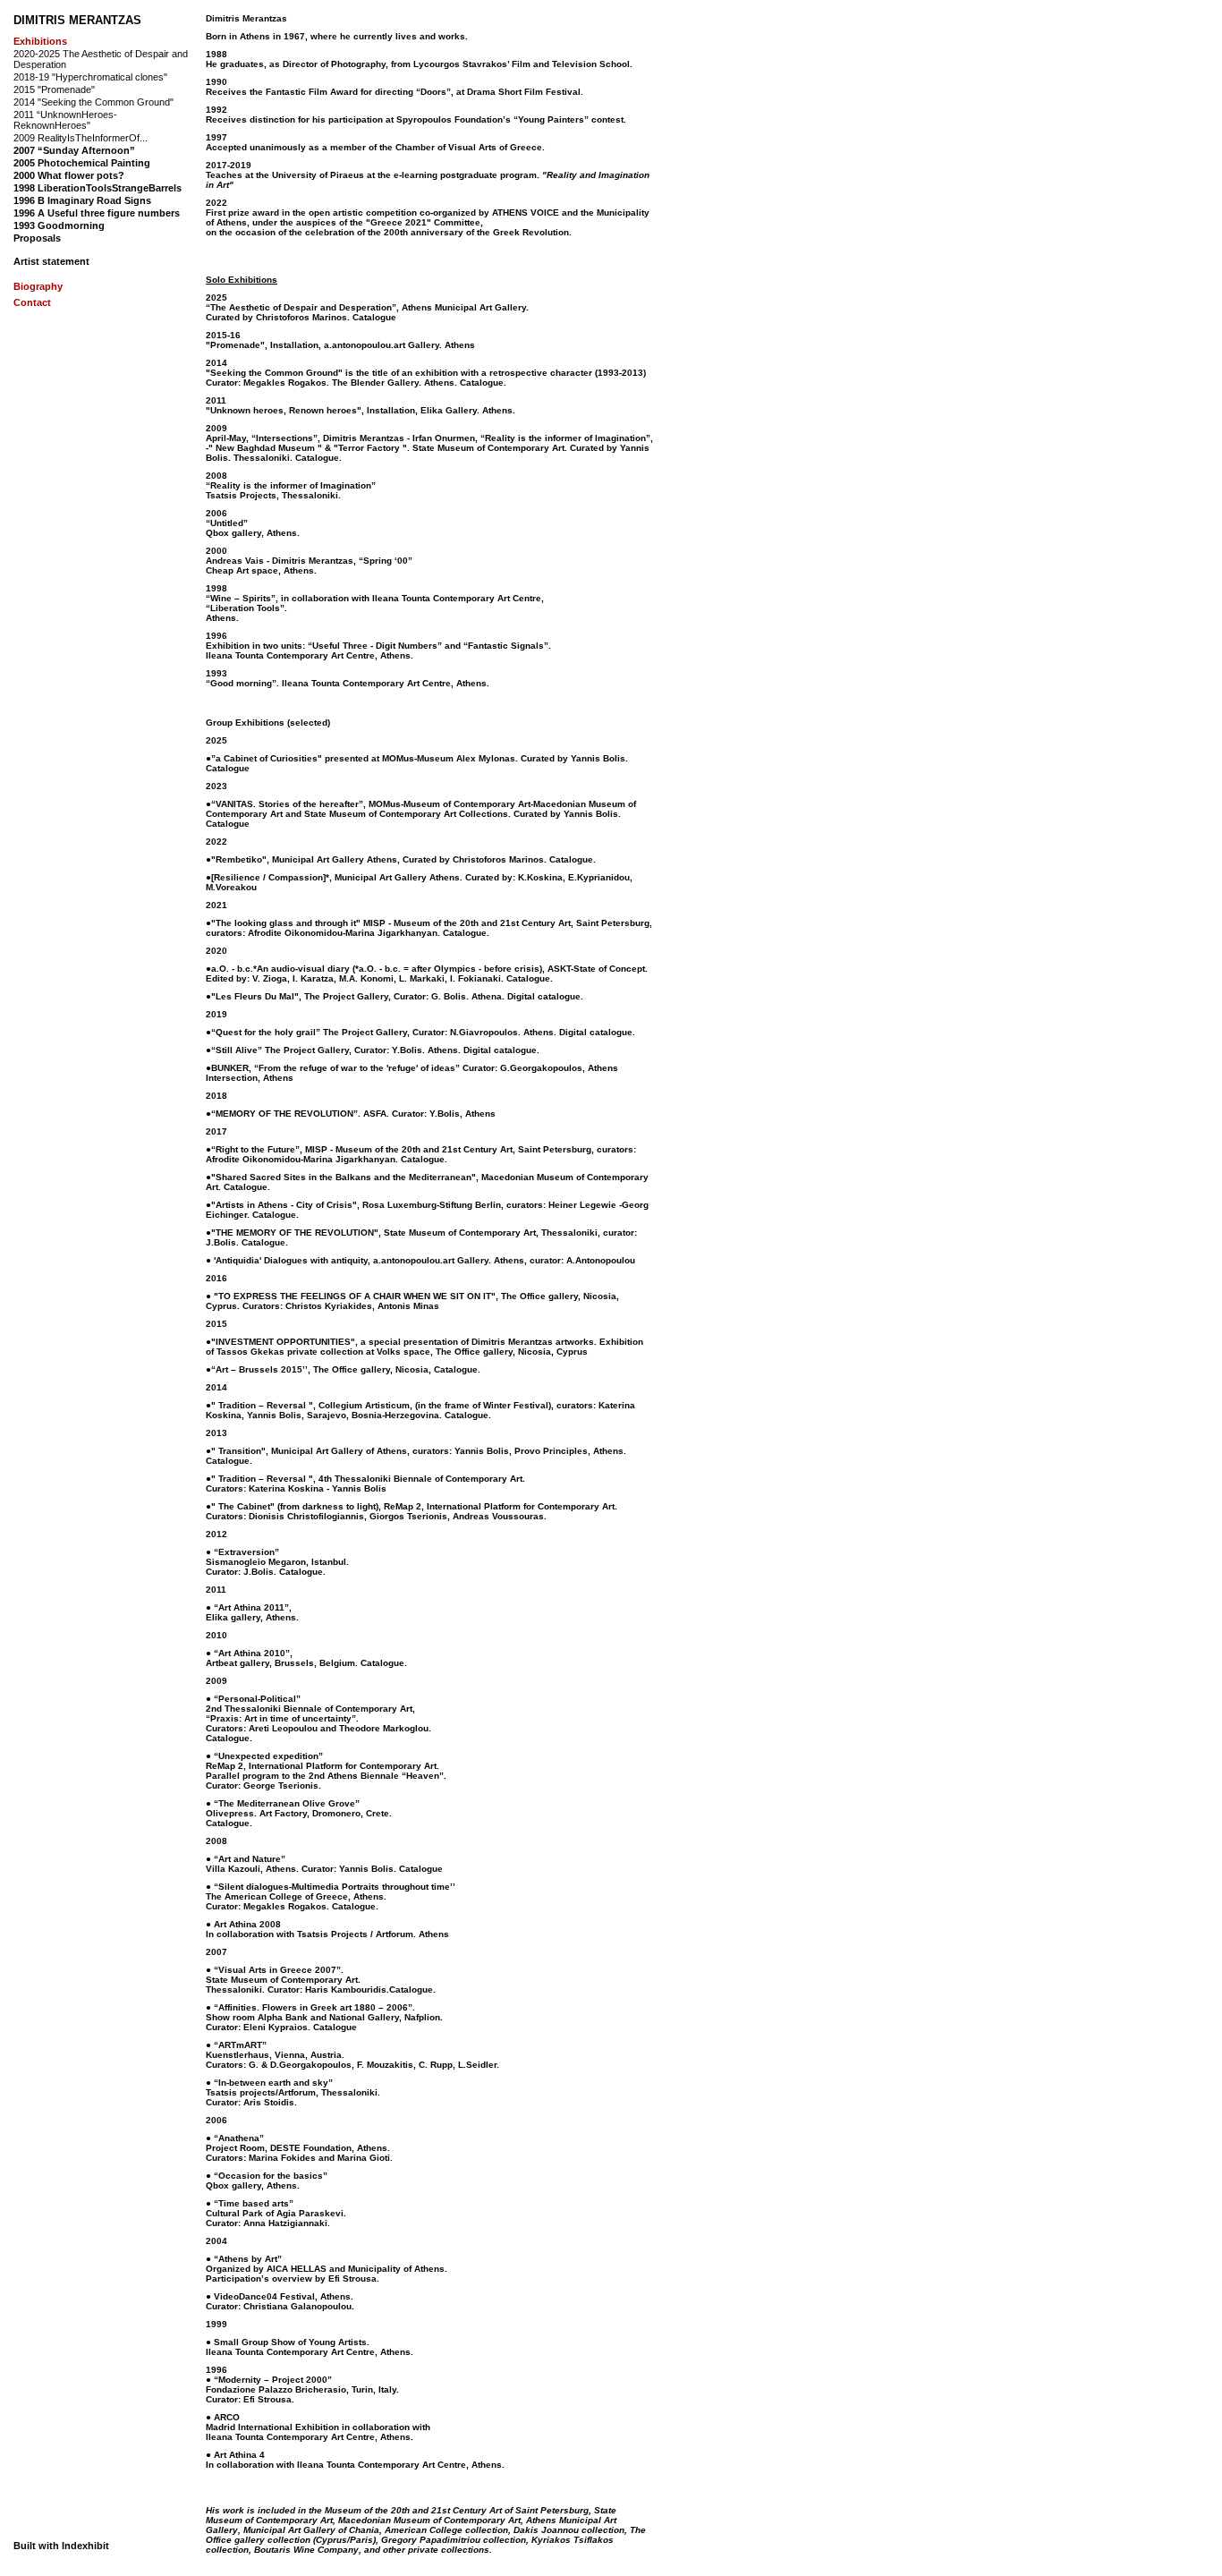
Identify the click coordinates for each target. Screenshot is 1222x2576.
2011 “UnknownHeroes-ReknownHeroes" (65, 120)
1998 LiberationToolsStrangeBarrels (98, 188)
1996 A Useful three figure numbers (97, 213)
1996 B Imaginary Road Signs (82, 200)
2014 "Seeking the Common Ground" (93, 102)
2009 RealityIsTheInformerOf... (81, 138)
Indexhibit (85, 2546)
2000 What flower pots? (69, 175)
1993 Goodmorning (59, 225)
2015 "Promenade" (54, 89)
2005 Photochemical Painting (82, 163)
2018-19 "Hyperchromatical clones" (90, 77)
